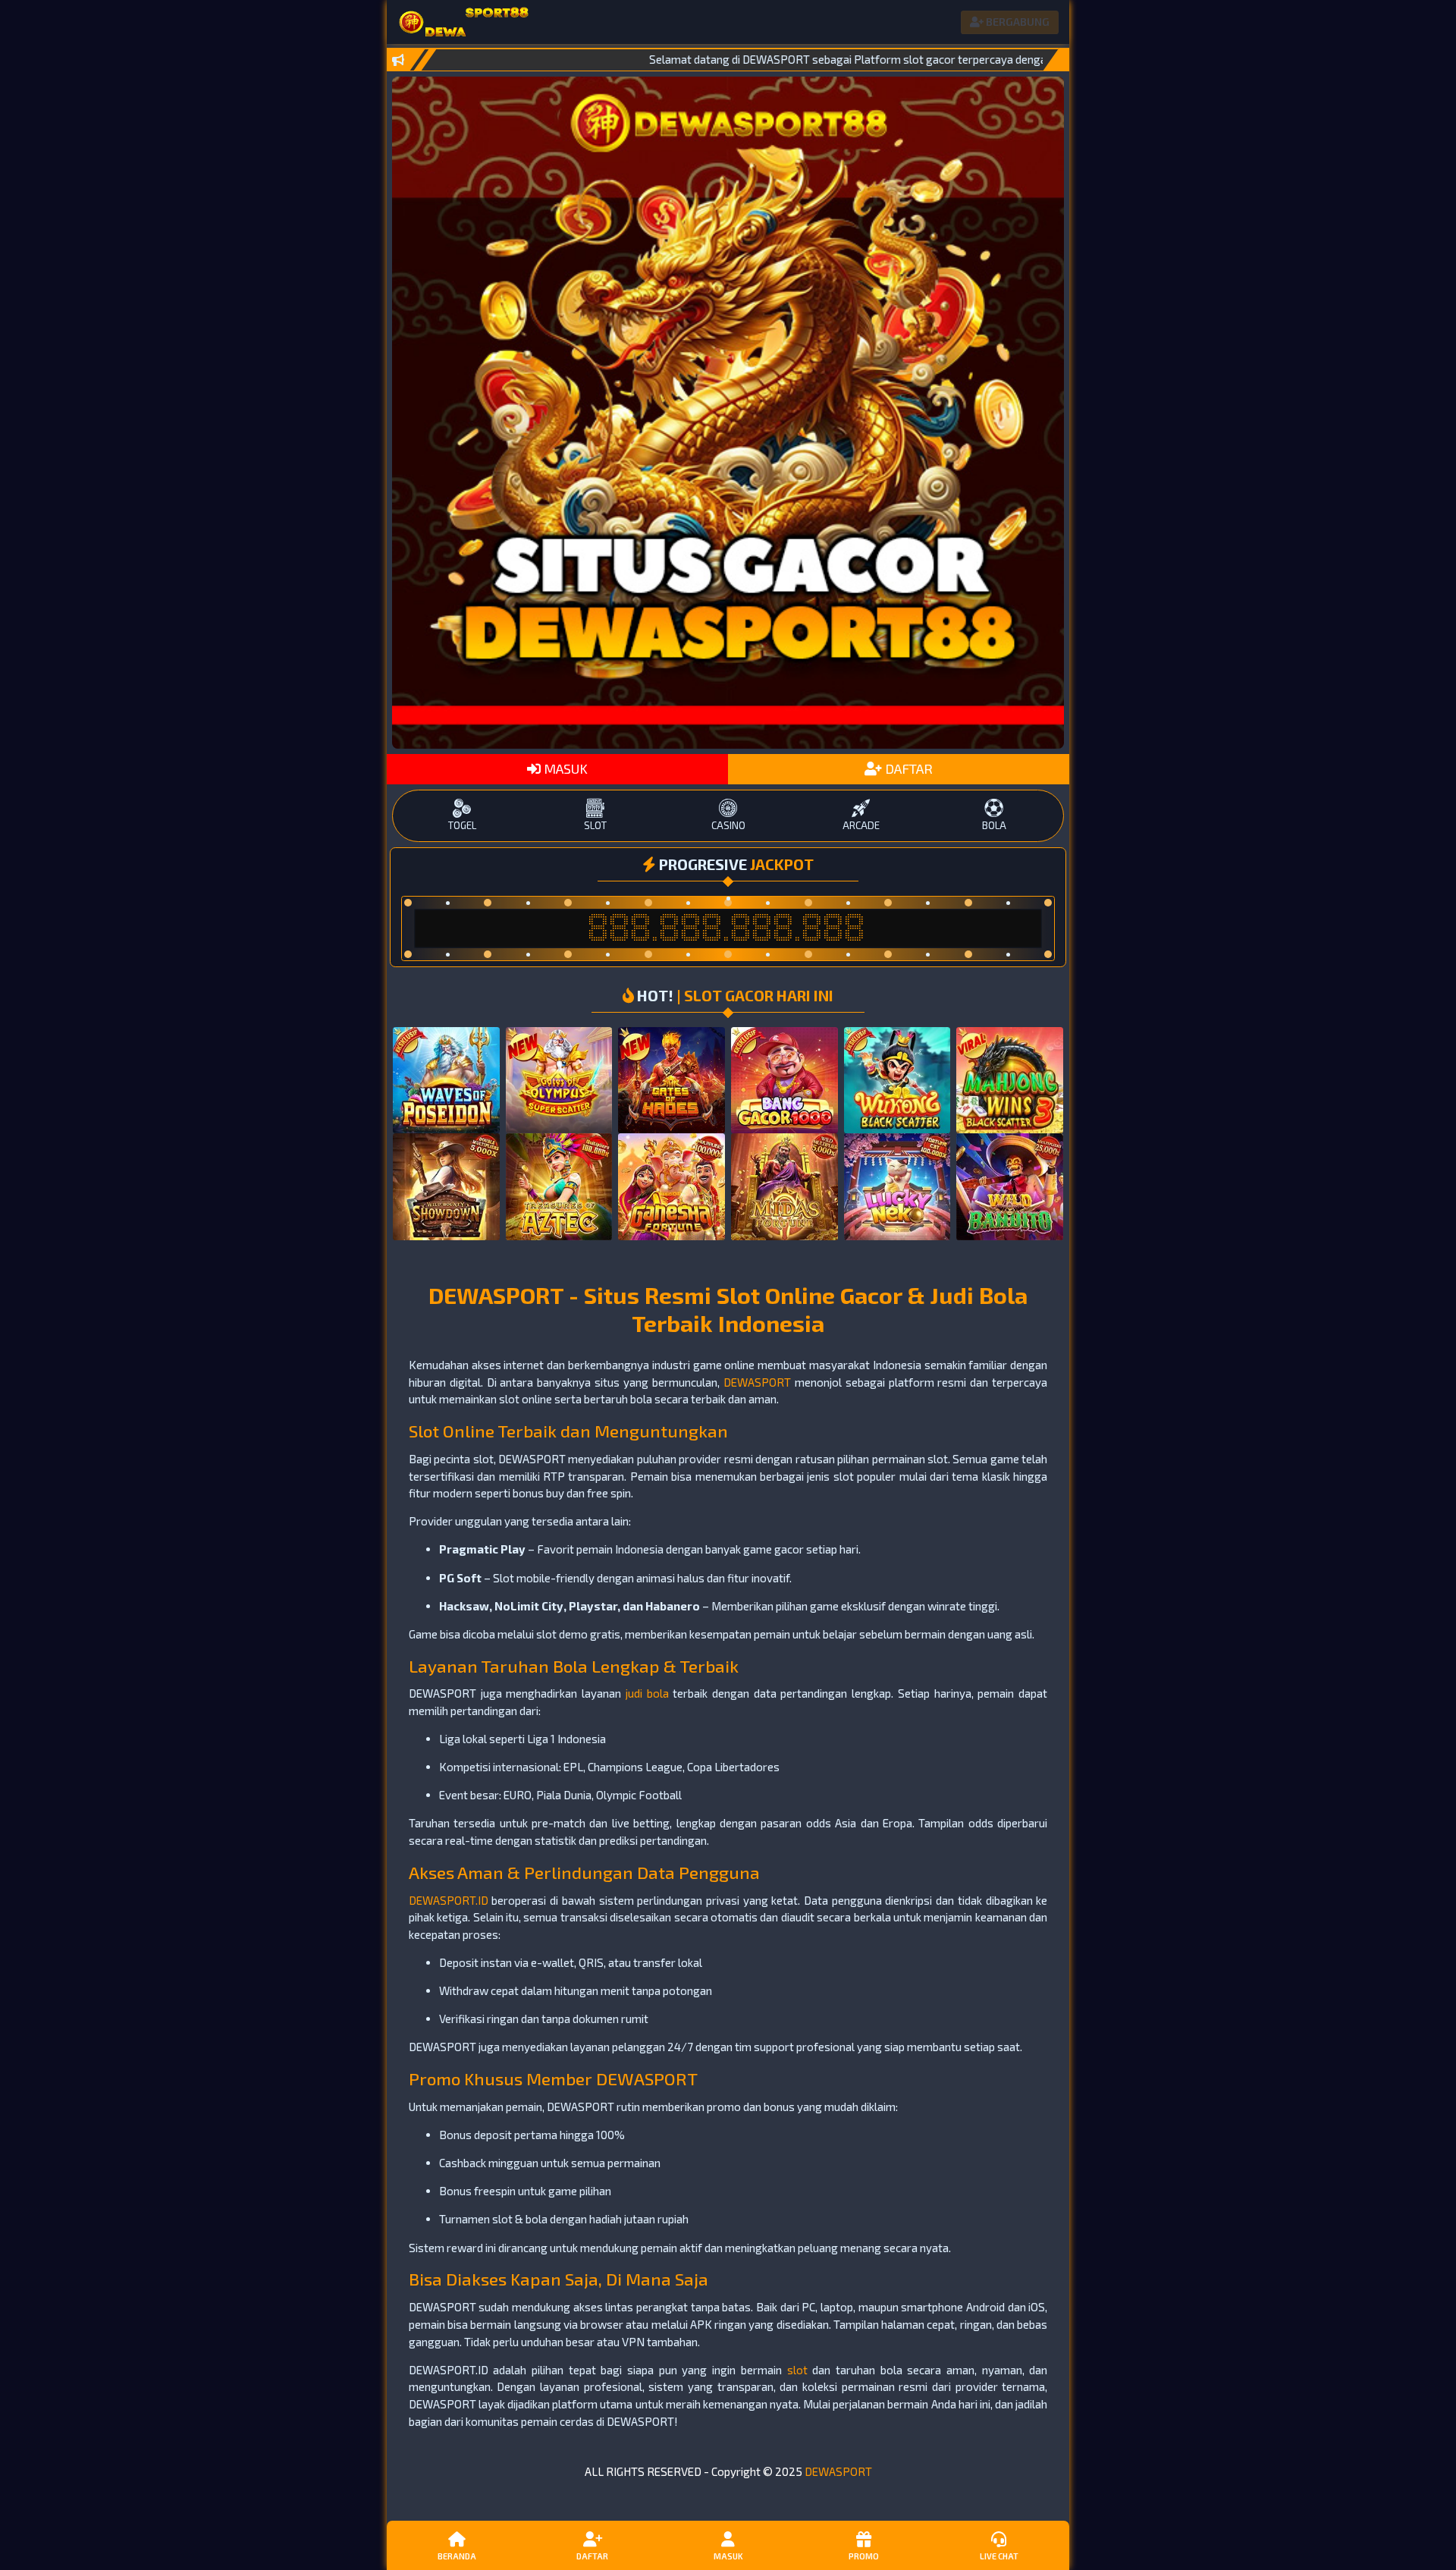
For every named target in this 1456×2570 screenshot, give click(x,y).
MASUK (564, 768)
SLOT (595, 825)
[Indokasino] (464, 22)
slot (797, 2370)
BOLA (994, 825)
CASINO (728, 825)
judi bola (647, 1693)
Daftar (592, 2556)
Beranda (457, 2556)
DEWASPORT (757, 1382)
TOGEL (462, 825)
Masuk (728, 2556)
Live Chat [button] (999, 2556)
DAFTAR (907, 768)
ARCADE (861, 825)
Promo (864, 2556)
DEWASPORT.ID (449, 1900)
